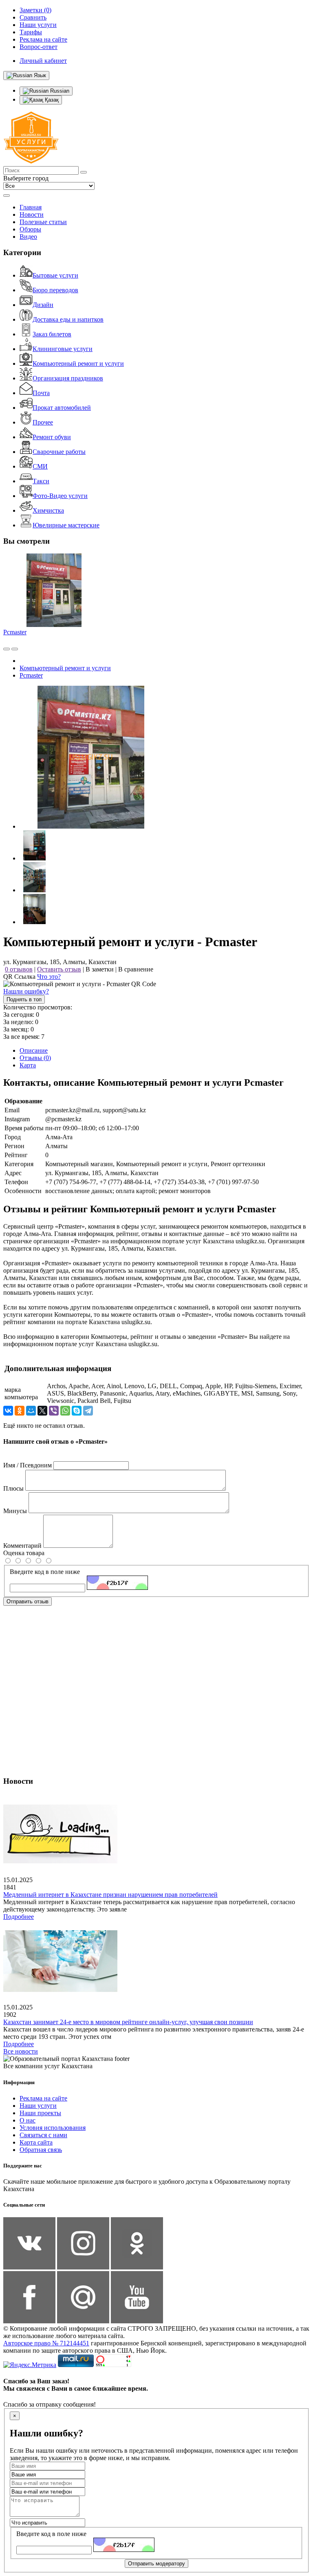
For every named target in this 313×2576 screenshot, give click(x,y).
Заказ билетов (52, 334)
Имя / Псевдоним (28, 1465)
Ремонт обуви (52, 437)
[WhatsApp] (65, 1411)
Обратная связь (41, 2150)
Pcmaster (15, 632)
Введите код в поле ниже (45, 1572)
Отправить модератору (156, 2564)
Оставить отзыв (59, 969)
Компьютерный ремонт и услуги (78, 363)
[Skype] (77, 1411)
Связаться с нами (43, 2135)
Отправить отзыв (28, 1601)
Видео (28, 237)
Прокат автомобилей (62, 408)
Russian (59, 91)
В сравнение (136, 969)
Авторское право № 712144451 (46, 2343)
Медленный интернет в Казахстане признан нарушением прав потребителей (110, 1895)
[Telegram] (88, 1411)
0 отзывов (19, 969)
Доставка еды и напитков (68, 319)
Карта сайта (36, 2142)
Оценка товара (24, 1553)
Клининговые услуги (63, 349)
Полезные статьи (43, 222)
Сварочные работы (59, 452)
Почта (41, 393)
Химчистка (48, 510)
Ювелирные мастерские (66, 525)
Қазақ (51, 100)
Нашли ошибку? (26, 991)
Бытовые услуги (55, 275)
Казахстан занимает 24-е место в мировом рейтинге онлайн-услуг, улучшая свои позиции (128, 2022)
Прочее (43, 422)
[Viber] (54, 1411)
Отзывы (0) (35, 1058)
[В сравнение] (7, 649)
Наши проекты (40, 2113)
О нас (28, 2120)
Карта (28, 1065)
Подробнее (19, 1917)
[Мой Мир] (31, 1411)
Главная (31, 207)
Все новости (21, 2051)
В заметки (100, 969)
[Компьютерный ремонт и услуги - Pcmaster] (91, 826)
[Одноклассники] (20, 1411)
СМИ (40, 466)
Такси (41, 481)
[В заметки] (15, 649)
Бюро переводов (55, 290)
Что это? (49, 977)
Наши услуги (38, 2106)
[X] (42, 1411)
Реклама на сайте (43, 2098)
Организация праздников (68, 378)
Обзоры (30, 229)
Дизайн (43, 305)
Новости (32, 214)
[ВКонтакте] (8, 1411)
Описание (34, 1050)
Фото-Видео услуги (60, 496)
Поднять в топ (24, 999)
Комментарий (22, 1546)
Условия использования (53, 2128)
